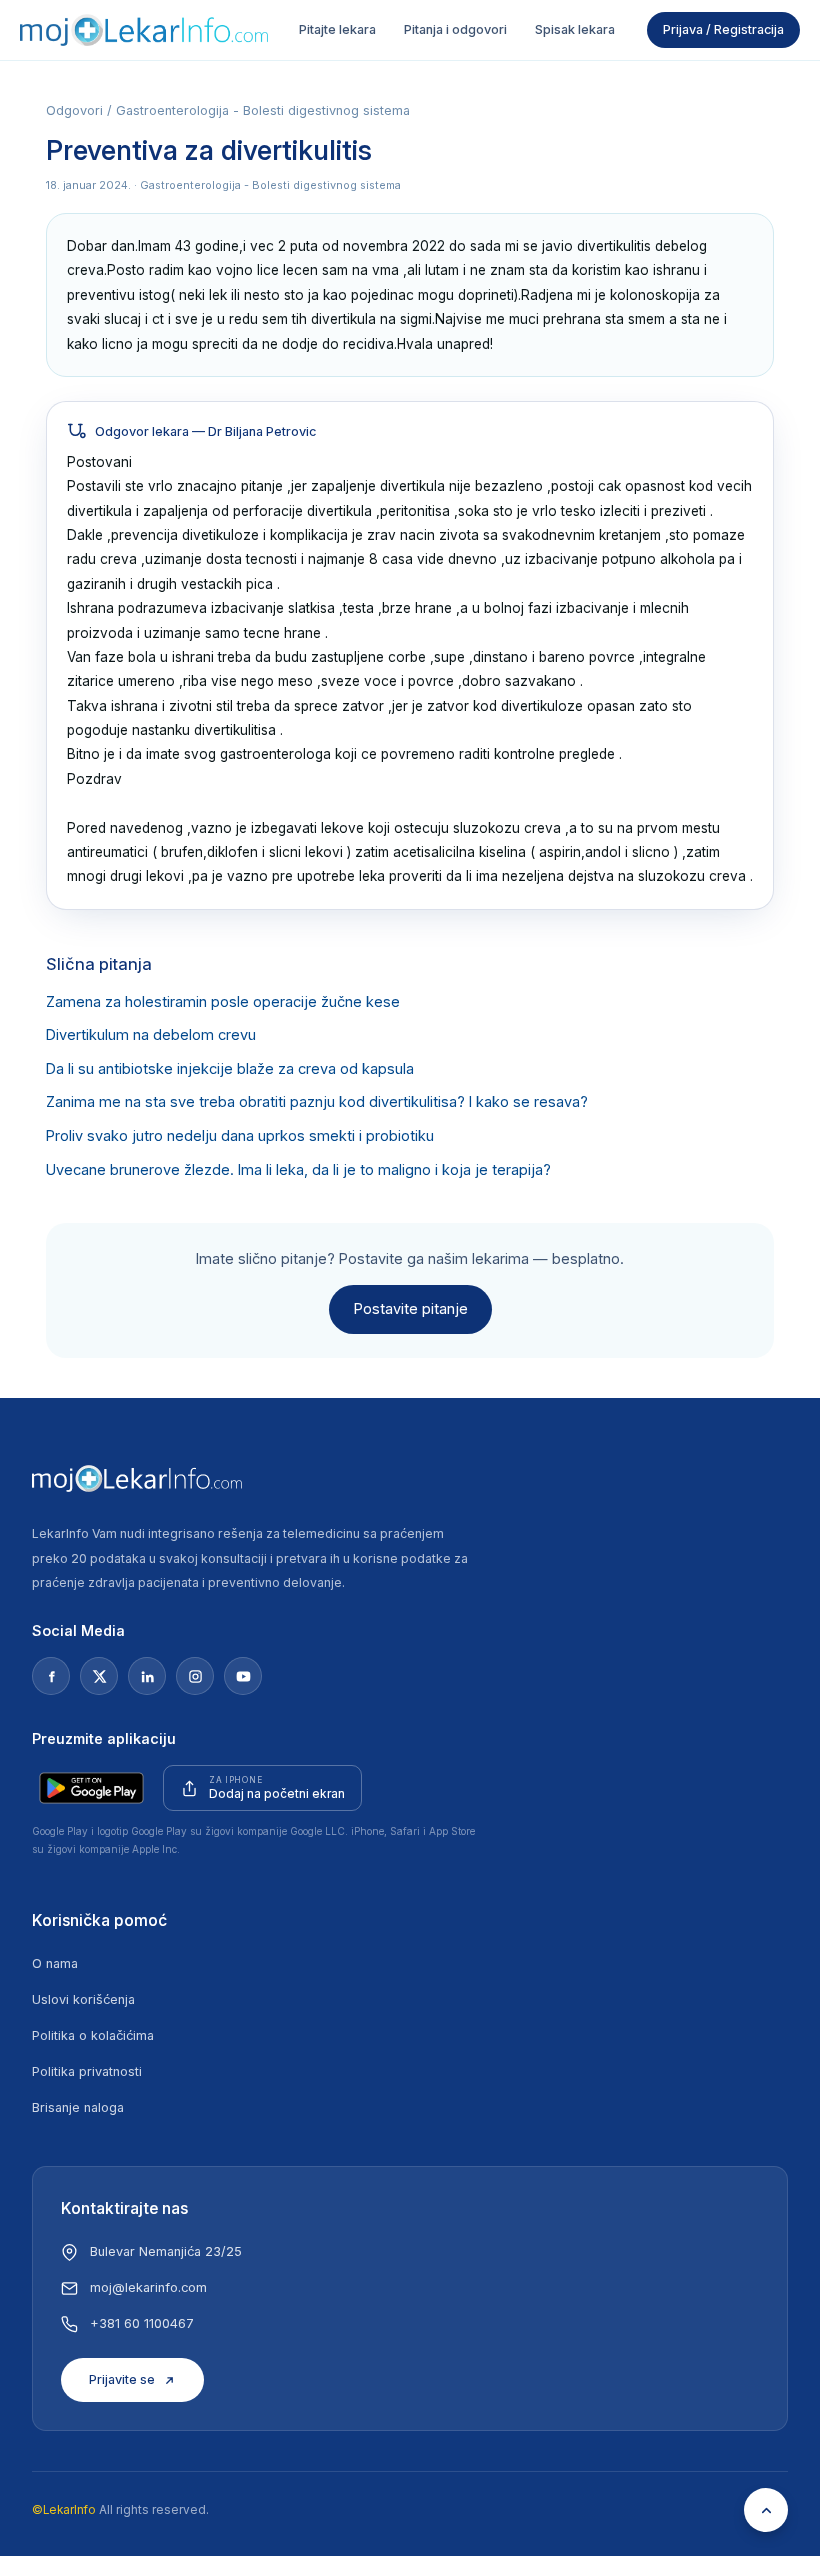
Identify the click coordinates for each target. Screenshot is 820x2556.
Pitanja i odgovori (455, 29)
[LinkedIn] (147, 1676)
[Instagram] (195, 1676)
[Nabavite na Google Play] (91, 1788)
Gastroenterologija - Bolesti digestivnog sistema (263, 110)
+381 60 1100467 (142, 2323)
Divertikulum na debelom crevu (151, 1035)
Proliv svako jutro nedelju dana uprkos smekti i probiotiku (240, 1136)
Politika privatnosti (87, 2071)
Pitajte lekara (337, 29)
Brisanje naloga (78, 2107)
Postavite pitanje (410, 1309)
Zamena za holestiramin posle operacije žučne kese (223, 1002)
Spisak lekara (575, 29)
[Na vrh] (766, 2510)
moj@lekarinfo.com (148, 2287)
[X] (99, 1676)
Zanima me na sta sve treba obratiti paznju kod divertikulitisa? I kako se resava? (317, 1102)
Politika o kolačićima (93, 2035)
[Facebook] (51, 1676)
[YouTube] (243, 1676)
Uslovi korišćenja (83, 1999)
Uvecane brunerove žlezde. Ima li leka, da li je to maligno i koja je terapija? (298, 1170)
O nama (55, 1963)
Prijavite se (122, 2379)
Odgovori (74, 110)
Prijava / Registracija (723, 29)
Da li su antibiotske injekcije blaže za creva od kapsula (230, 1069)
